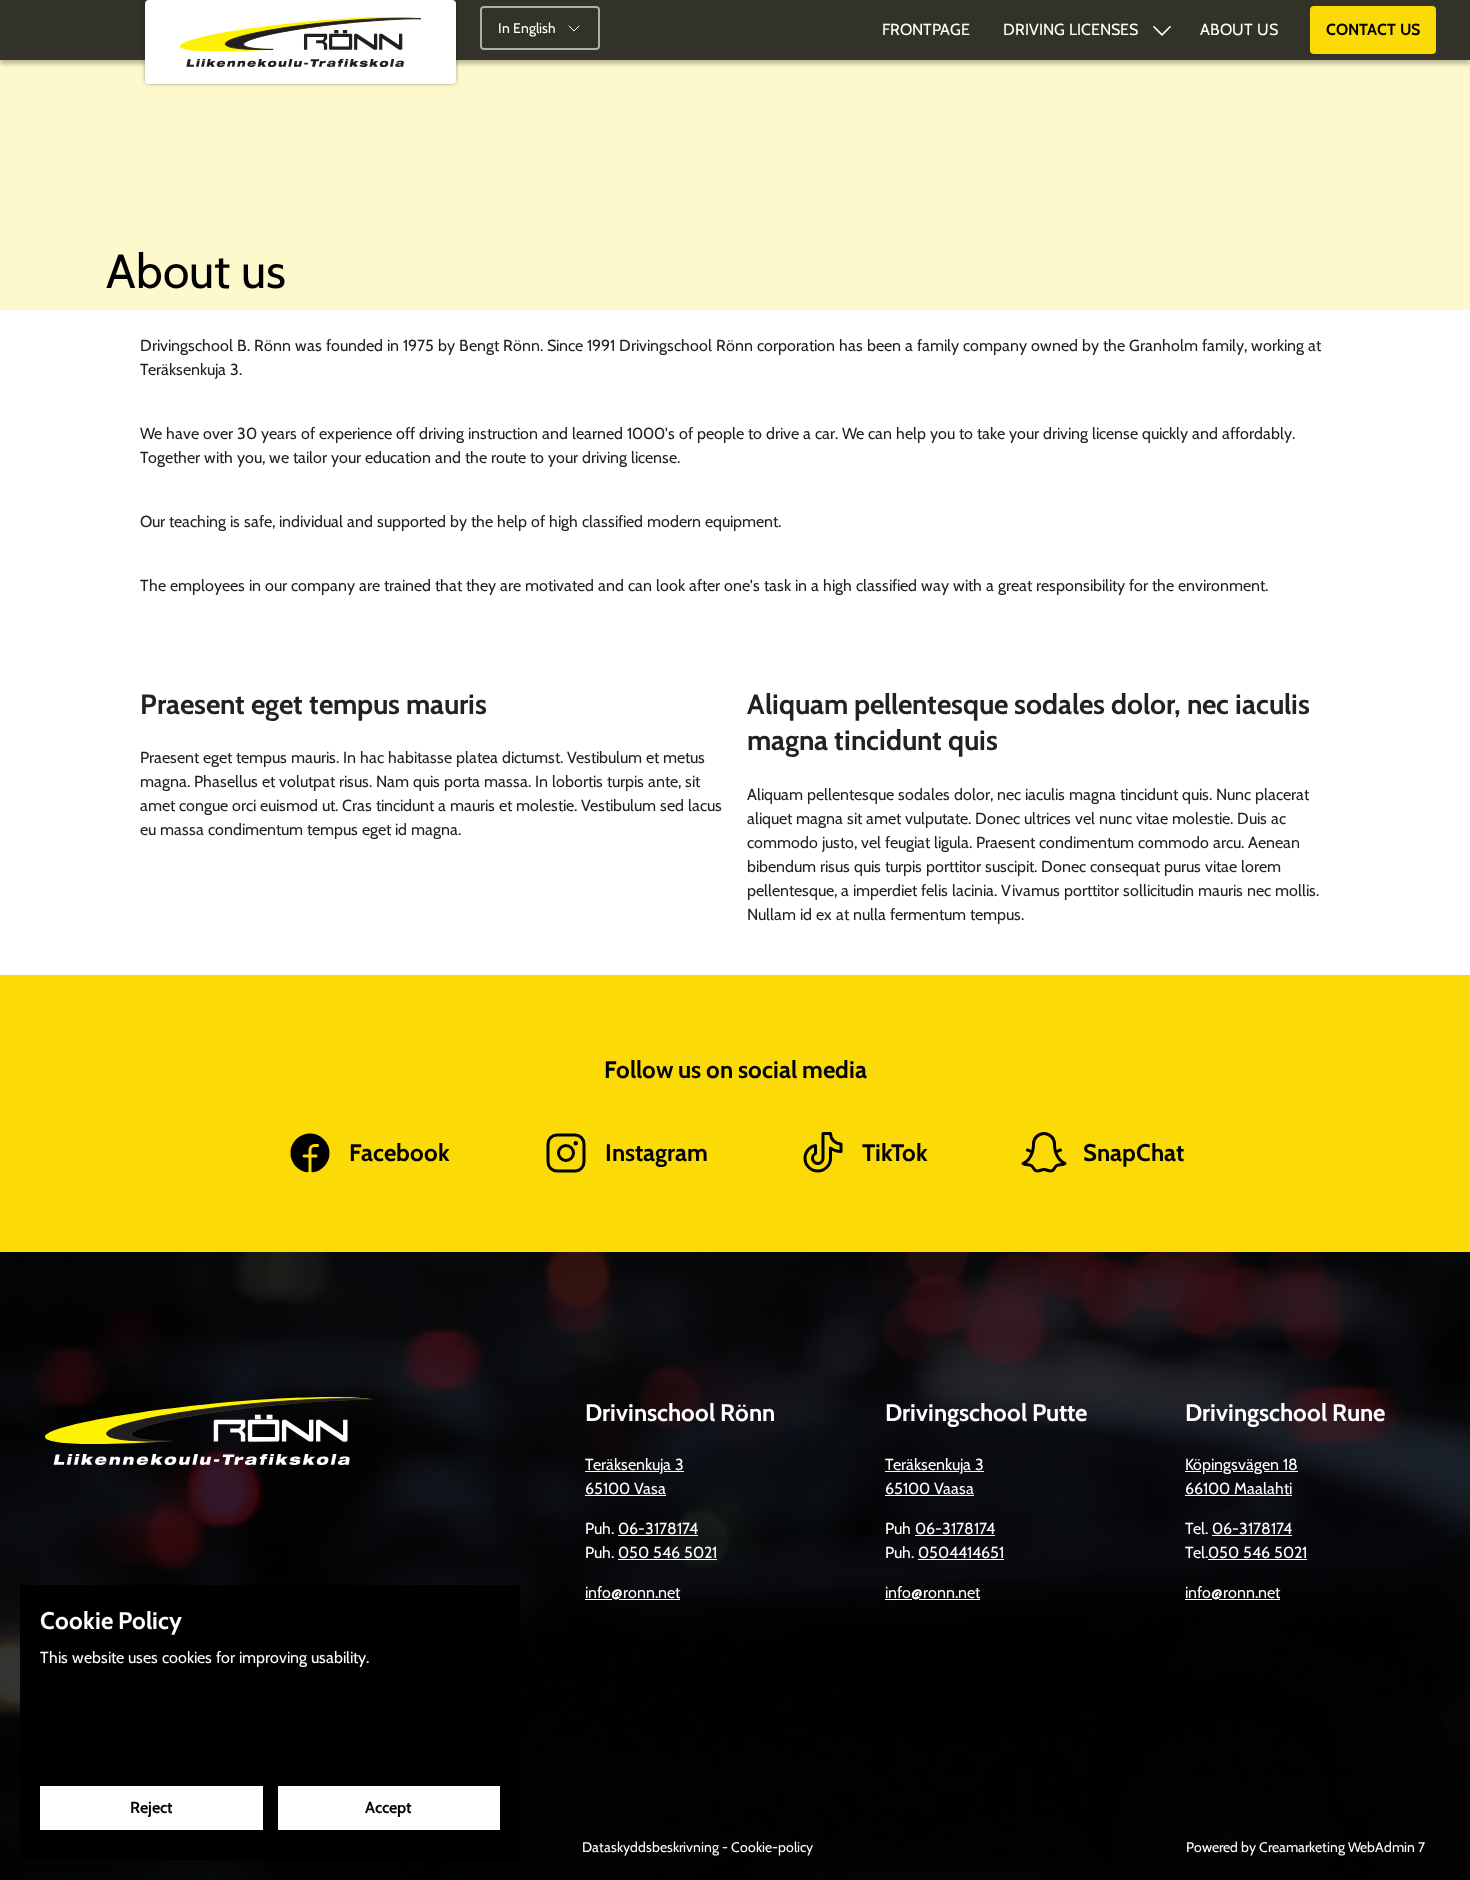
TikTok (895, 1152)
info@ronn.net (632, 1592)
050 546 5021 (667, 1552)
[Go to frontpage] (300, 42)
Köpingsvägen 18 (1241, 1464)
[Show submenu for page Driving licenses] (1162, 30)
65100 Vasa (625, 1488)
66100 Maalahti (1238, 1488)
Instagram (656, 1152)
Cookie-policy (772, 1847)
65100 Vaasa (929, 1488)
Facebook (399, 1152)
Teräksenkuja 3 (634, 1464)
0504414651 (961, 1552)
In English (527, 28)
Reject (151, 1807)
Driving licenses (1070, 29)
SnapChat (1133, 1152)
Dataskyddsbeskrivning (652, 1847)
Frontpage (926, 29)
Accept (388, 1807)
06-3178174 (658, 1528)
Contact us (1373, 29)
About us (1239, 29)
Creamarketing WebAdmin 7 (1342, 1847)
